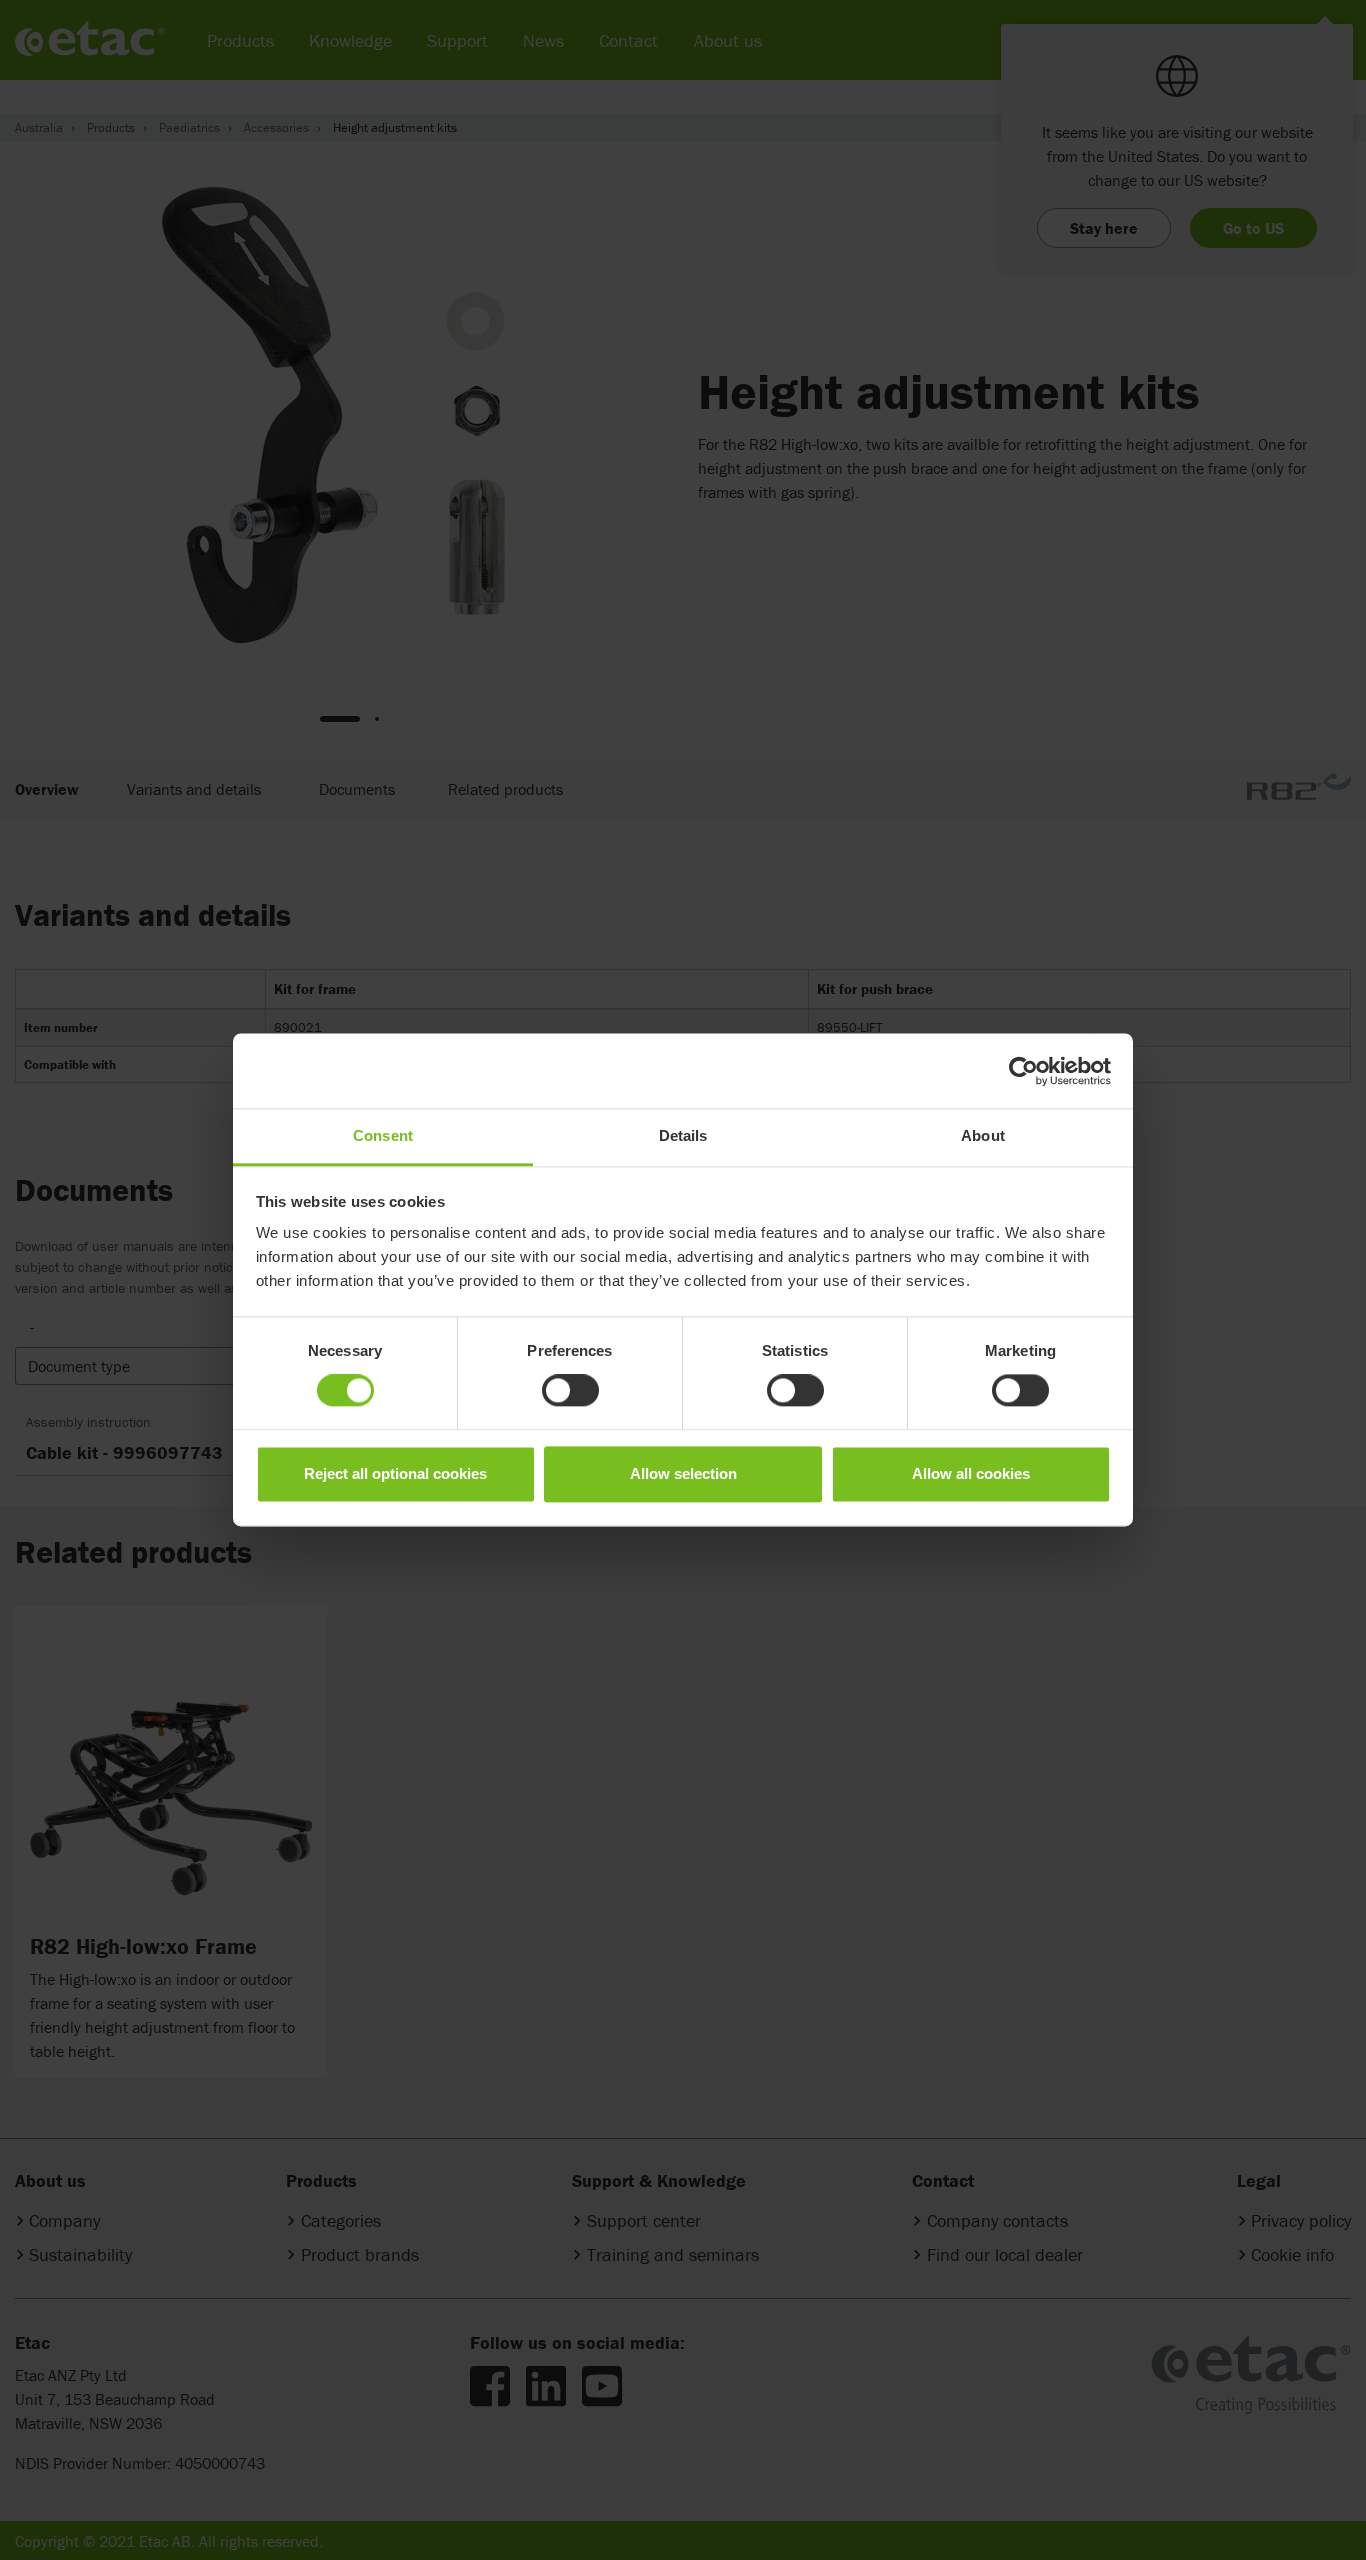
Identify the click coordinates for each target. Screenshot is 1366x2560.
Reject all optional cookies (395, 1473)
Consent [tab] (383, 1135)
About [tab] (983, 1135)
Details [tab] (683, 1135)
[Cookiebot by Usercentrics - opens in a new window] (1023, 1071)
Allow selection (683, 1473)
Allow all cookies (971, 1473)
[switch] (570, 1391)
